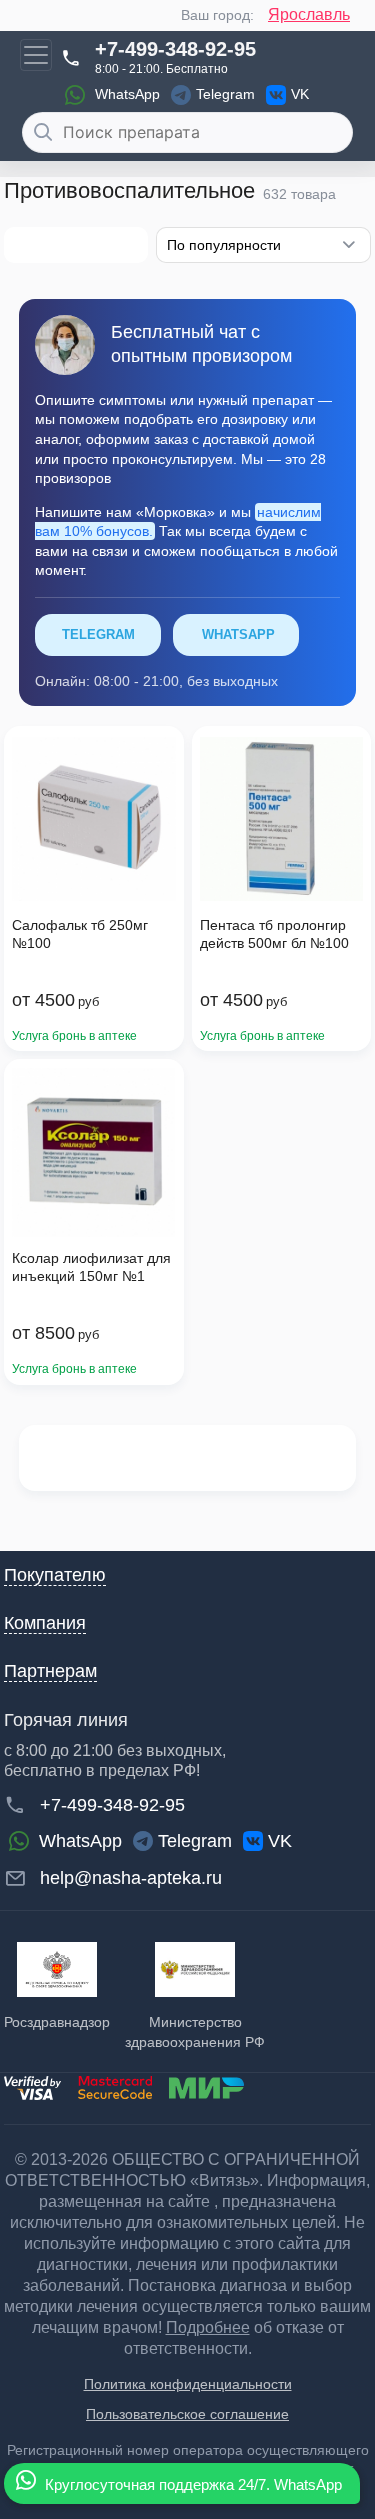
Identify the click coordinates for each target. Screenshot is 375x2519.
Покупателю (55, 1575)
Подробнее (208, 2327)
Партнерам (50, 1671)
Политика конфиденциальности (188, 2384)
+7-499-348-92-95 (175, 49)
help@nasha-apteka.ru (131, 1878)
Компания (45, 1623)
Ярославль (309, 14)
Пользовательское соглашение (187, 2414)
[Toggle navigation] (36, 55)
